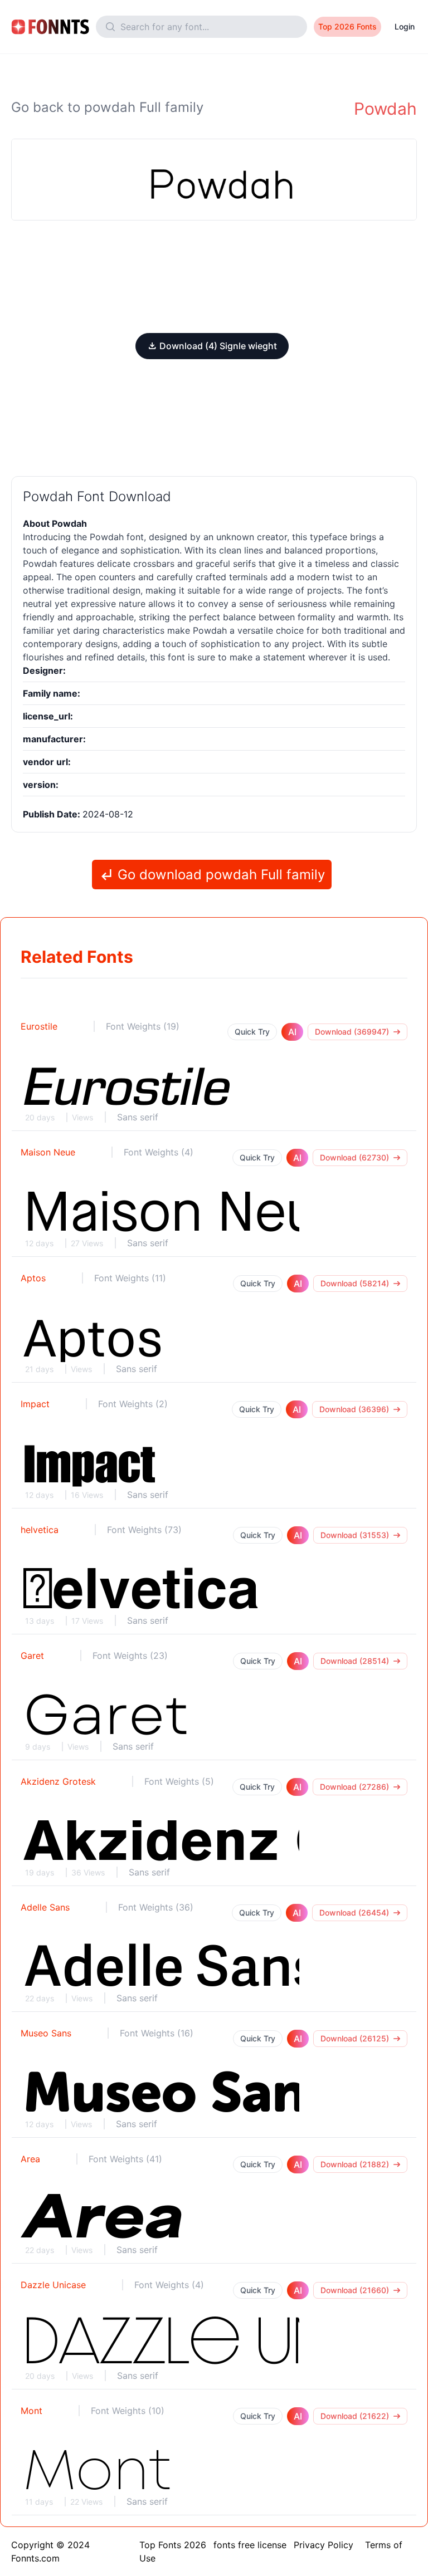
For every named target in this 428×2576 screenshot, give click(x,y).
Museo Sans (46, 2033)
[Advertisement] (214, 277)
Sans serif (138, 1117)
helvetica (40, 1530)
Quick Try (252, 1032)
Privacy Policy (324, 2545)
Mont (31, 2411)
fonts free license (250, 2545)
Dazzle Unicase (53, 2285)
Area (30, 2159)
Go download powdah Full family (219, 875)
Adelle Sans (45, 1907)
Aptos (33, 1278)
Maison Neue (48, 1152)
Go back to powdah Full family (107, 107)
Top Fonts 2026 (173, 2545)
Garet (32, 1656)
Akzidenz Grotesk (58, 1781)
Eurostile (39, 1026)
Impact (35, 1404)
